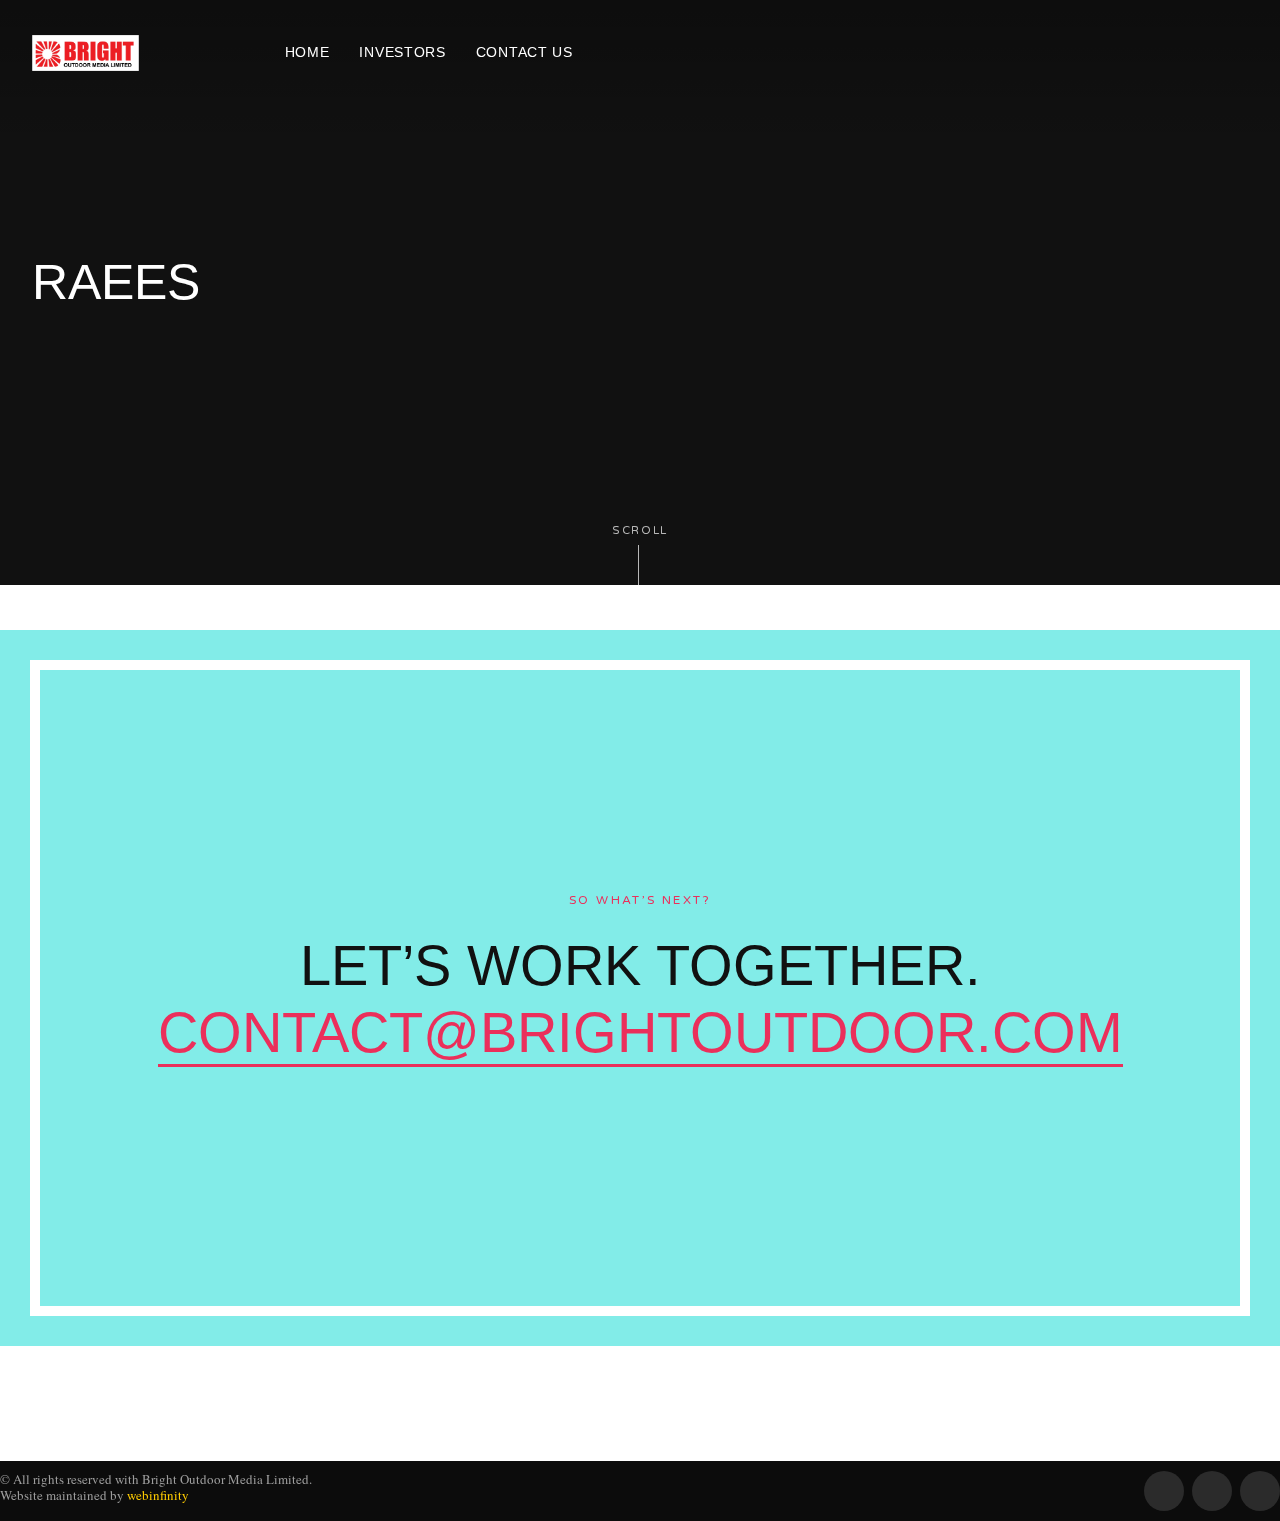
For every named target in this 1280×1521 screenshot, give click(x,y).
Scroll (640, 530)
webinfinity (158, 1495)
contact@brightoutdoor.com (640, 1032)
